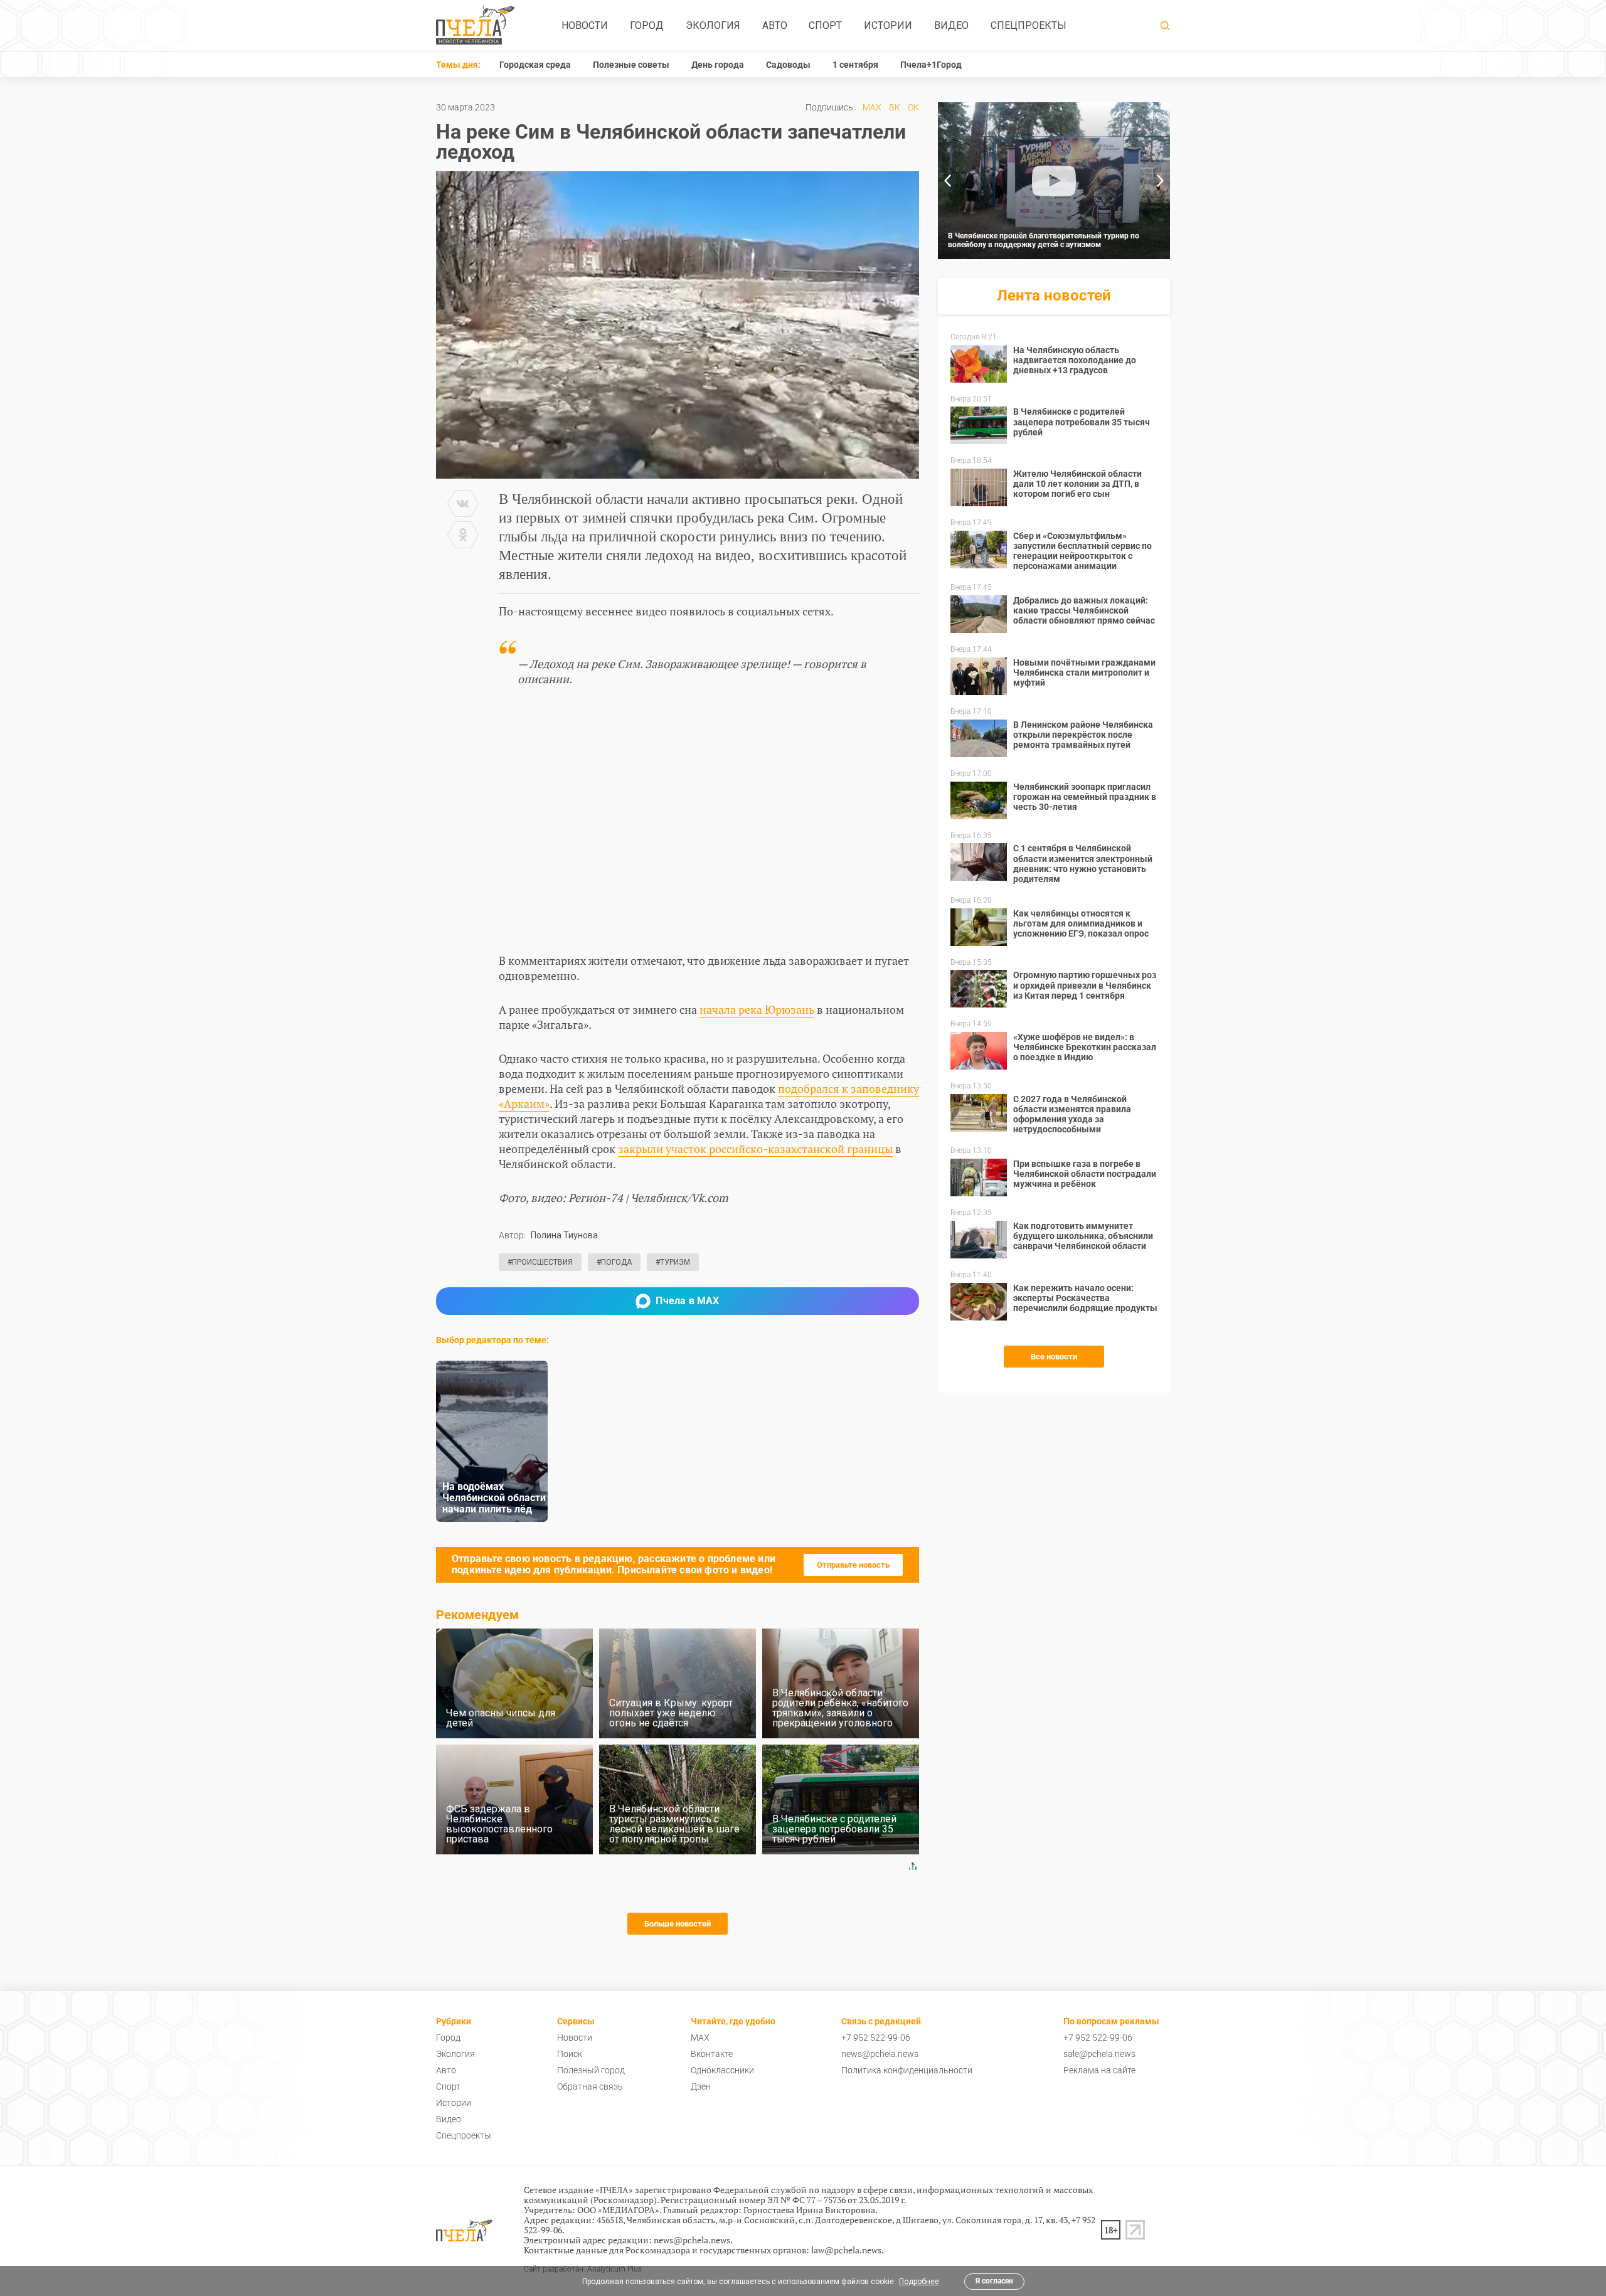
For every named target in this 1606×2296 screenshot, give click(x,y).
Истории (888, 25)
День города (718, 65)
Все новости (1054, 1357)
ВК (895, 107)
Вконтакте (712, 2054)
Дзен (701, 2086)
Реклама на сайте (1099, 2070)
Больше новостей (678, 1924)
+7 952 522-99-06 (876, 2038)
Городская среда (535, 65)
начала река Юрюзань (757, 1009)
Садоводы (788, 65)
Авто (775, 25)
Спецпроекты (1029, 25)
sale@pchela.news (1099, 2054)
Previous (947, 181)
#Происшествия (540, 1262)
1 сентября (855, 65)
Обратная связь (590, 2086)
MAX (872, 107)
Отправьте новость (853, 1565)
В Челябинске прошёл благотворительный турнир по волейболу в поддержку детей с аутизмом (1044, 240)
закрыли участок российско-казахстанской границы (755, 1149)
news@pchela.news (880, 2054)
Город (647, 25)
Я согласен (994, 2281)
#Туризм (673, 1262)
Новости (585, 25)
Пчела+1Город (931, 65)
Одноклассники (722, 2070)
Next (1161, 181)
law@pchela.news (846, 2250)
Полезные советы (631, 65)
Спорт (825, 25)
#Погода (614, 1262)
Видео (951, 25)
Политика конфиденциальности (907, 2070)
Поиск (570, 2054)
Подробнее (919, 2282)
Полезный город (591, 2070)
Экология (713, 25)
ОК (913, 107)
